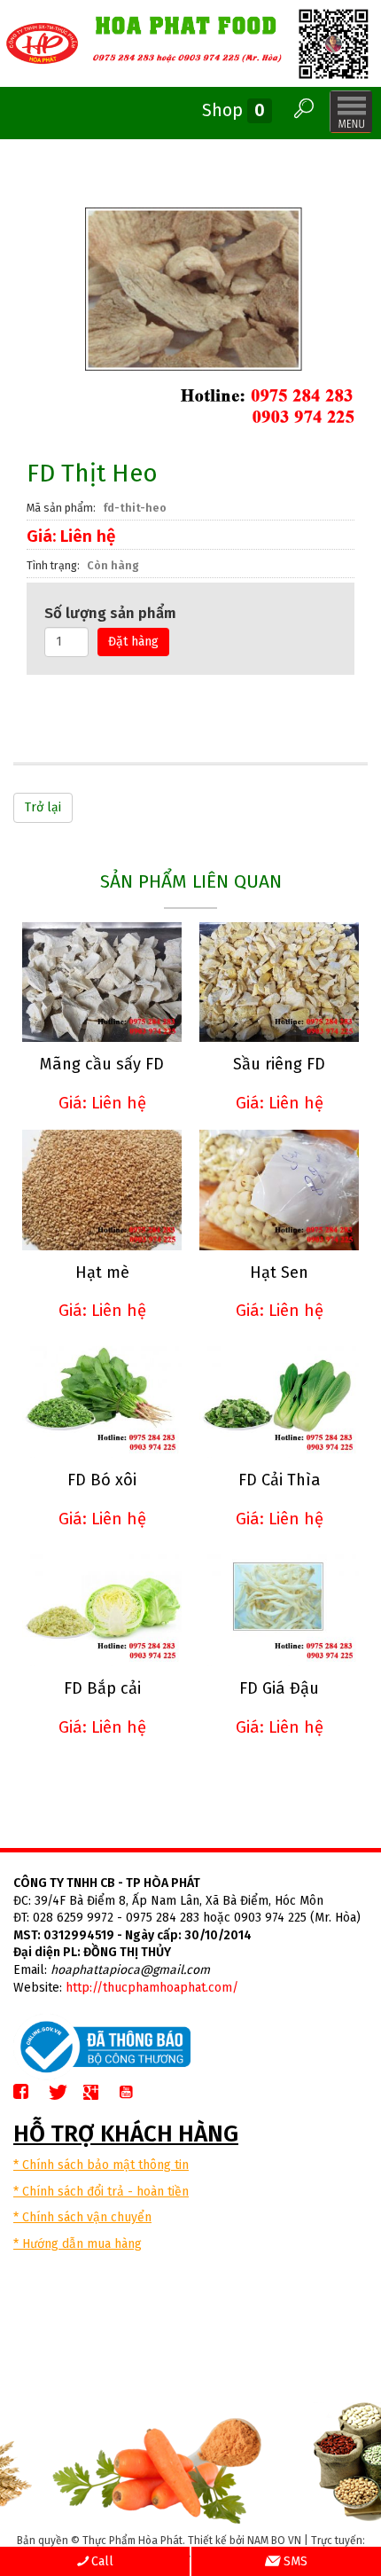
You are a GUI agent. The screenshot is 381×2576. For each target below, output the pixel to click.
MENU (351, 112)
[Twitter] (63, 2093)
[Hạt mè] (102, 1190)
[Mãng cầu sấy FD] (102, 982)
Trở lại (43, 807)
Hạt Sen (279, 1272)
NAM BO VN (274, 2541)
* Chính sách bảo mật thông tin (101, 2165)
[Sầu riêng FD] (279, 982)
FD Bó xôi (102, 1480)
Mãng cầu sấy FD (102, 1064)
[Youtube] (133, 2093)
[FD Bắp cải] (102, 1606)
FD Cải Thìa (280, 1480)
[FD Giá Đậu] (279, 1606)
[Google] (98, 2093)
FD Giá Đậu (279, 1688)
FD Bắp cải (102, 1688)
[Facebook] (28, 2093)
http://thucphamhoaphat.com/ (152, 1988)
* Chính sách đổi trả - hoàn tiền (101, 2192)
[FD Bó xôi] (102, 1398)
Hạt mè (102, 1272)
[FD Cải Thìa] (279, 1398)
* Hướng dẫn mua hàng (78, 2244)
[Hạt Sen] (279, 1190)
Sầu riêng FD (279, 1064)
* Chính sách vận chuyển (82, 2217)
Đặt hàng (133, 642)
